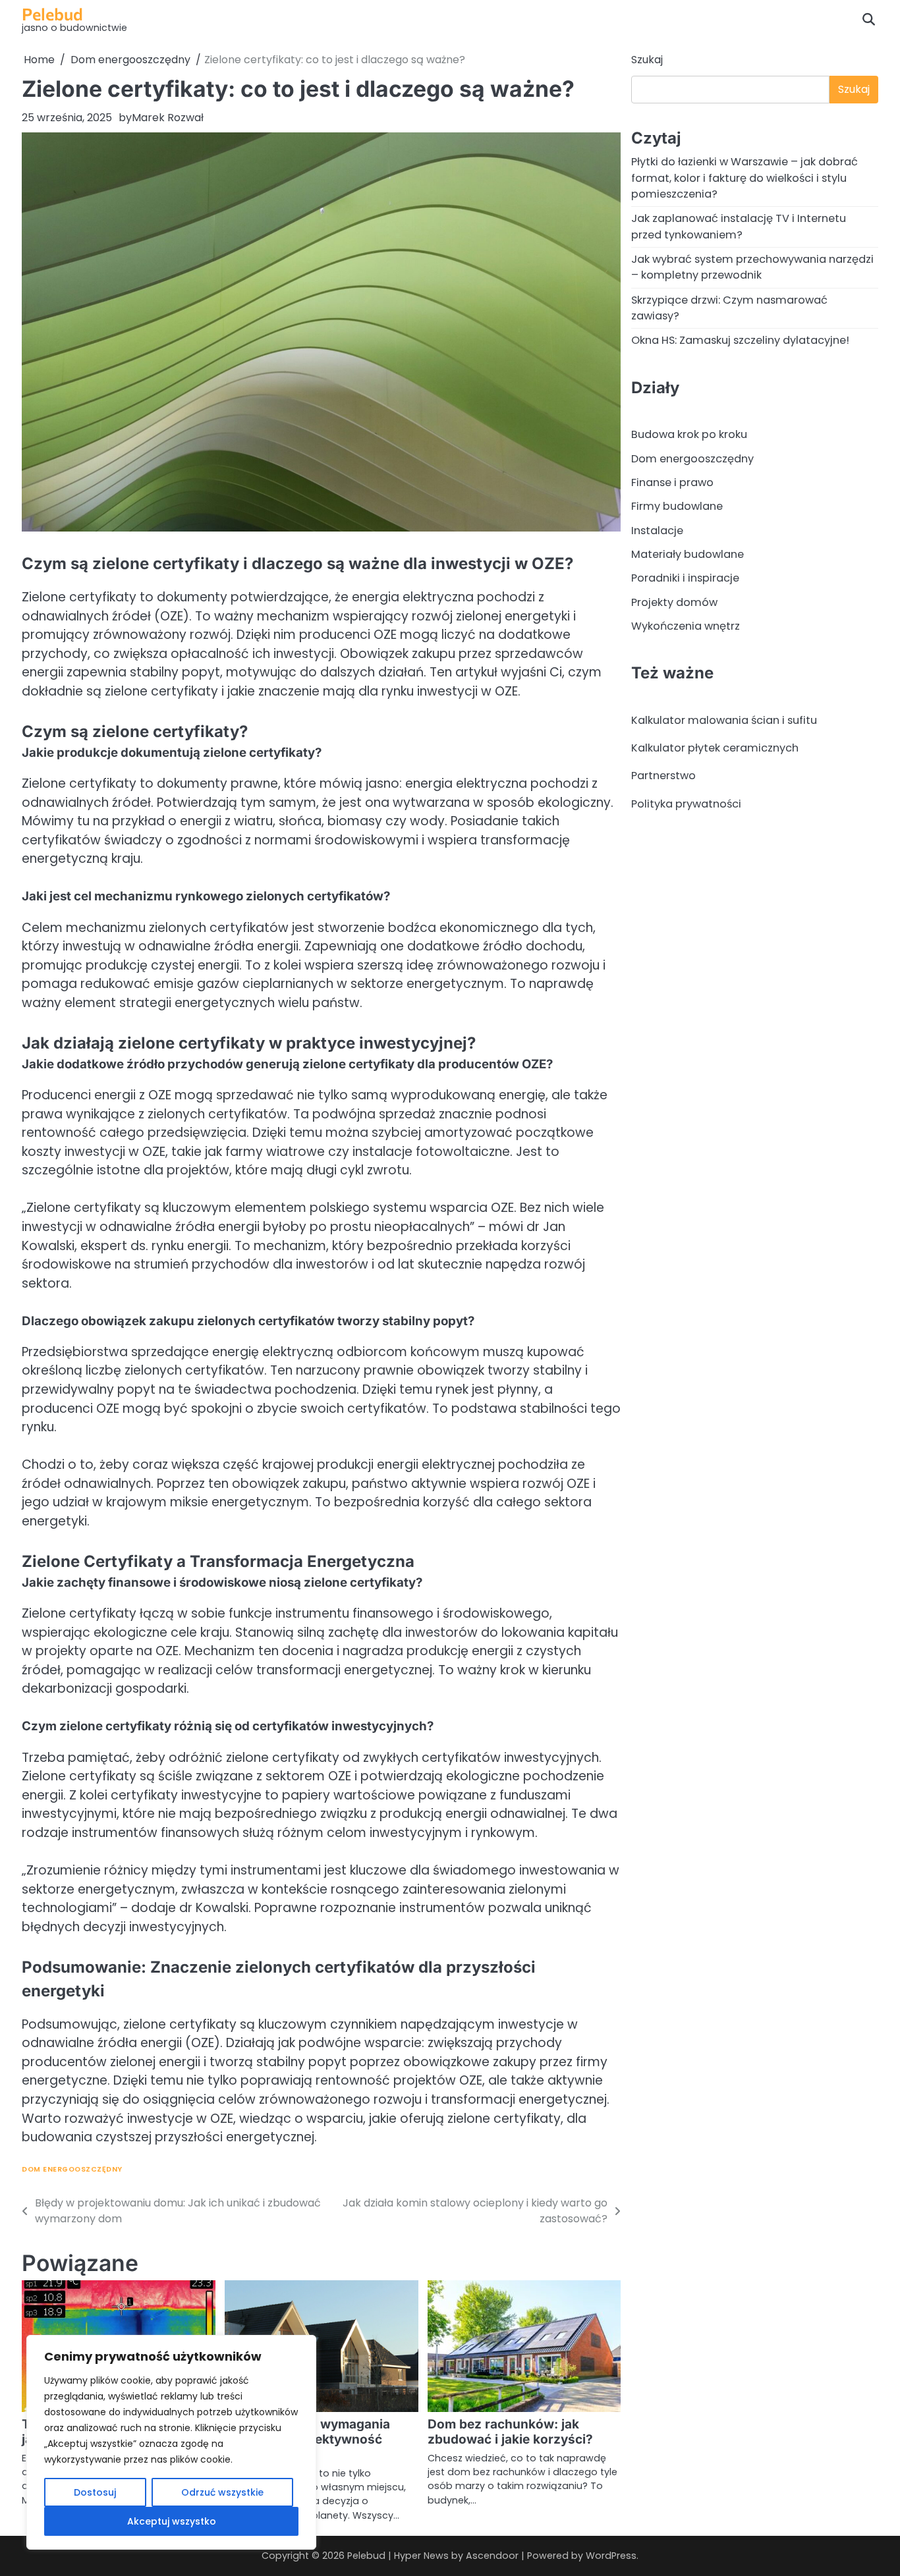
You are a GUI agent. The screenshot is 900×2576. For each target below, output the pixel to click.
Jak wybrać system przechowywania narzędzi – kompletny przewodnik (752, 267)
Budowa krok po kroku (689, 434)
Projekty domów (674, 602)
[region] (171, 2442)
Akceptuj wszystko (172, 2521)
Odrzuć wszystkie (222, 2492)
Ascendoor (492, 2556)
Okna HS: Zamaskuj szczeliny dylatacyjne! (740, 340)
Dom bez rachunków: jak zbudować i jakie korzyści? (510, 2432)
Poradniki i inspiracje (685, 578)
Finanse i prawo (672, 482)
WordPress (611, 2556)
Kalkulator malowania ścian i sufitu (724, 720)
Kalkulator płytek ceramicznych (715, 748)
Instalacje (657, 530)
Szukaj (647, 60)
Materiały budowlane (688, 554)
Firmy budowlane (677, 506)
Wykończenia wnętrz (686, 626)
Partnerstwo (663, 776)
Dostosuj (95, 2492)
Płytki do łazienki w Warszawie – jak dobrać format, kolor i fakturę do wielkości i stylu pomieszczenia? (745, 178)
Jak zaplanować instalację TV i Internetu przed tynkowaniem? (739, 226)
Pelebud (52, 14)
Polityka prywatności (686, 803)
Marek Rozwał (168, 118)
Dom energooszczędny (72, 2169)
